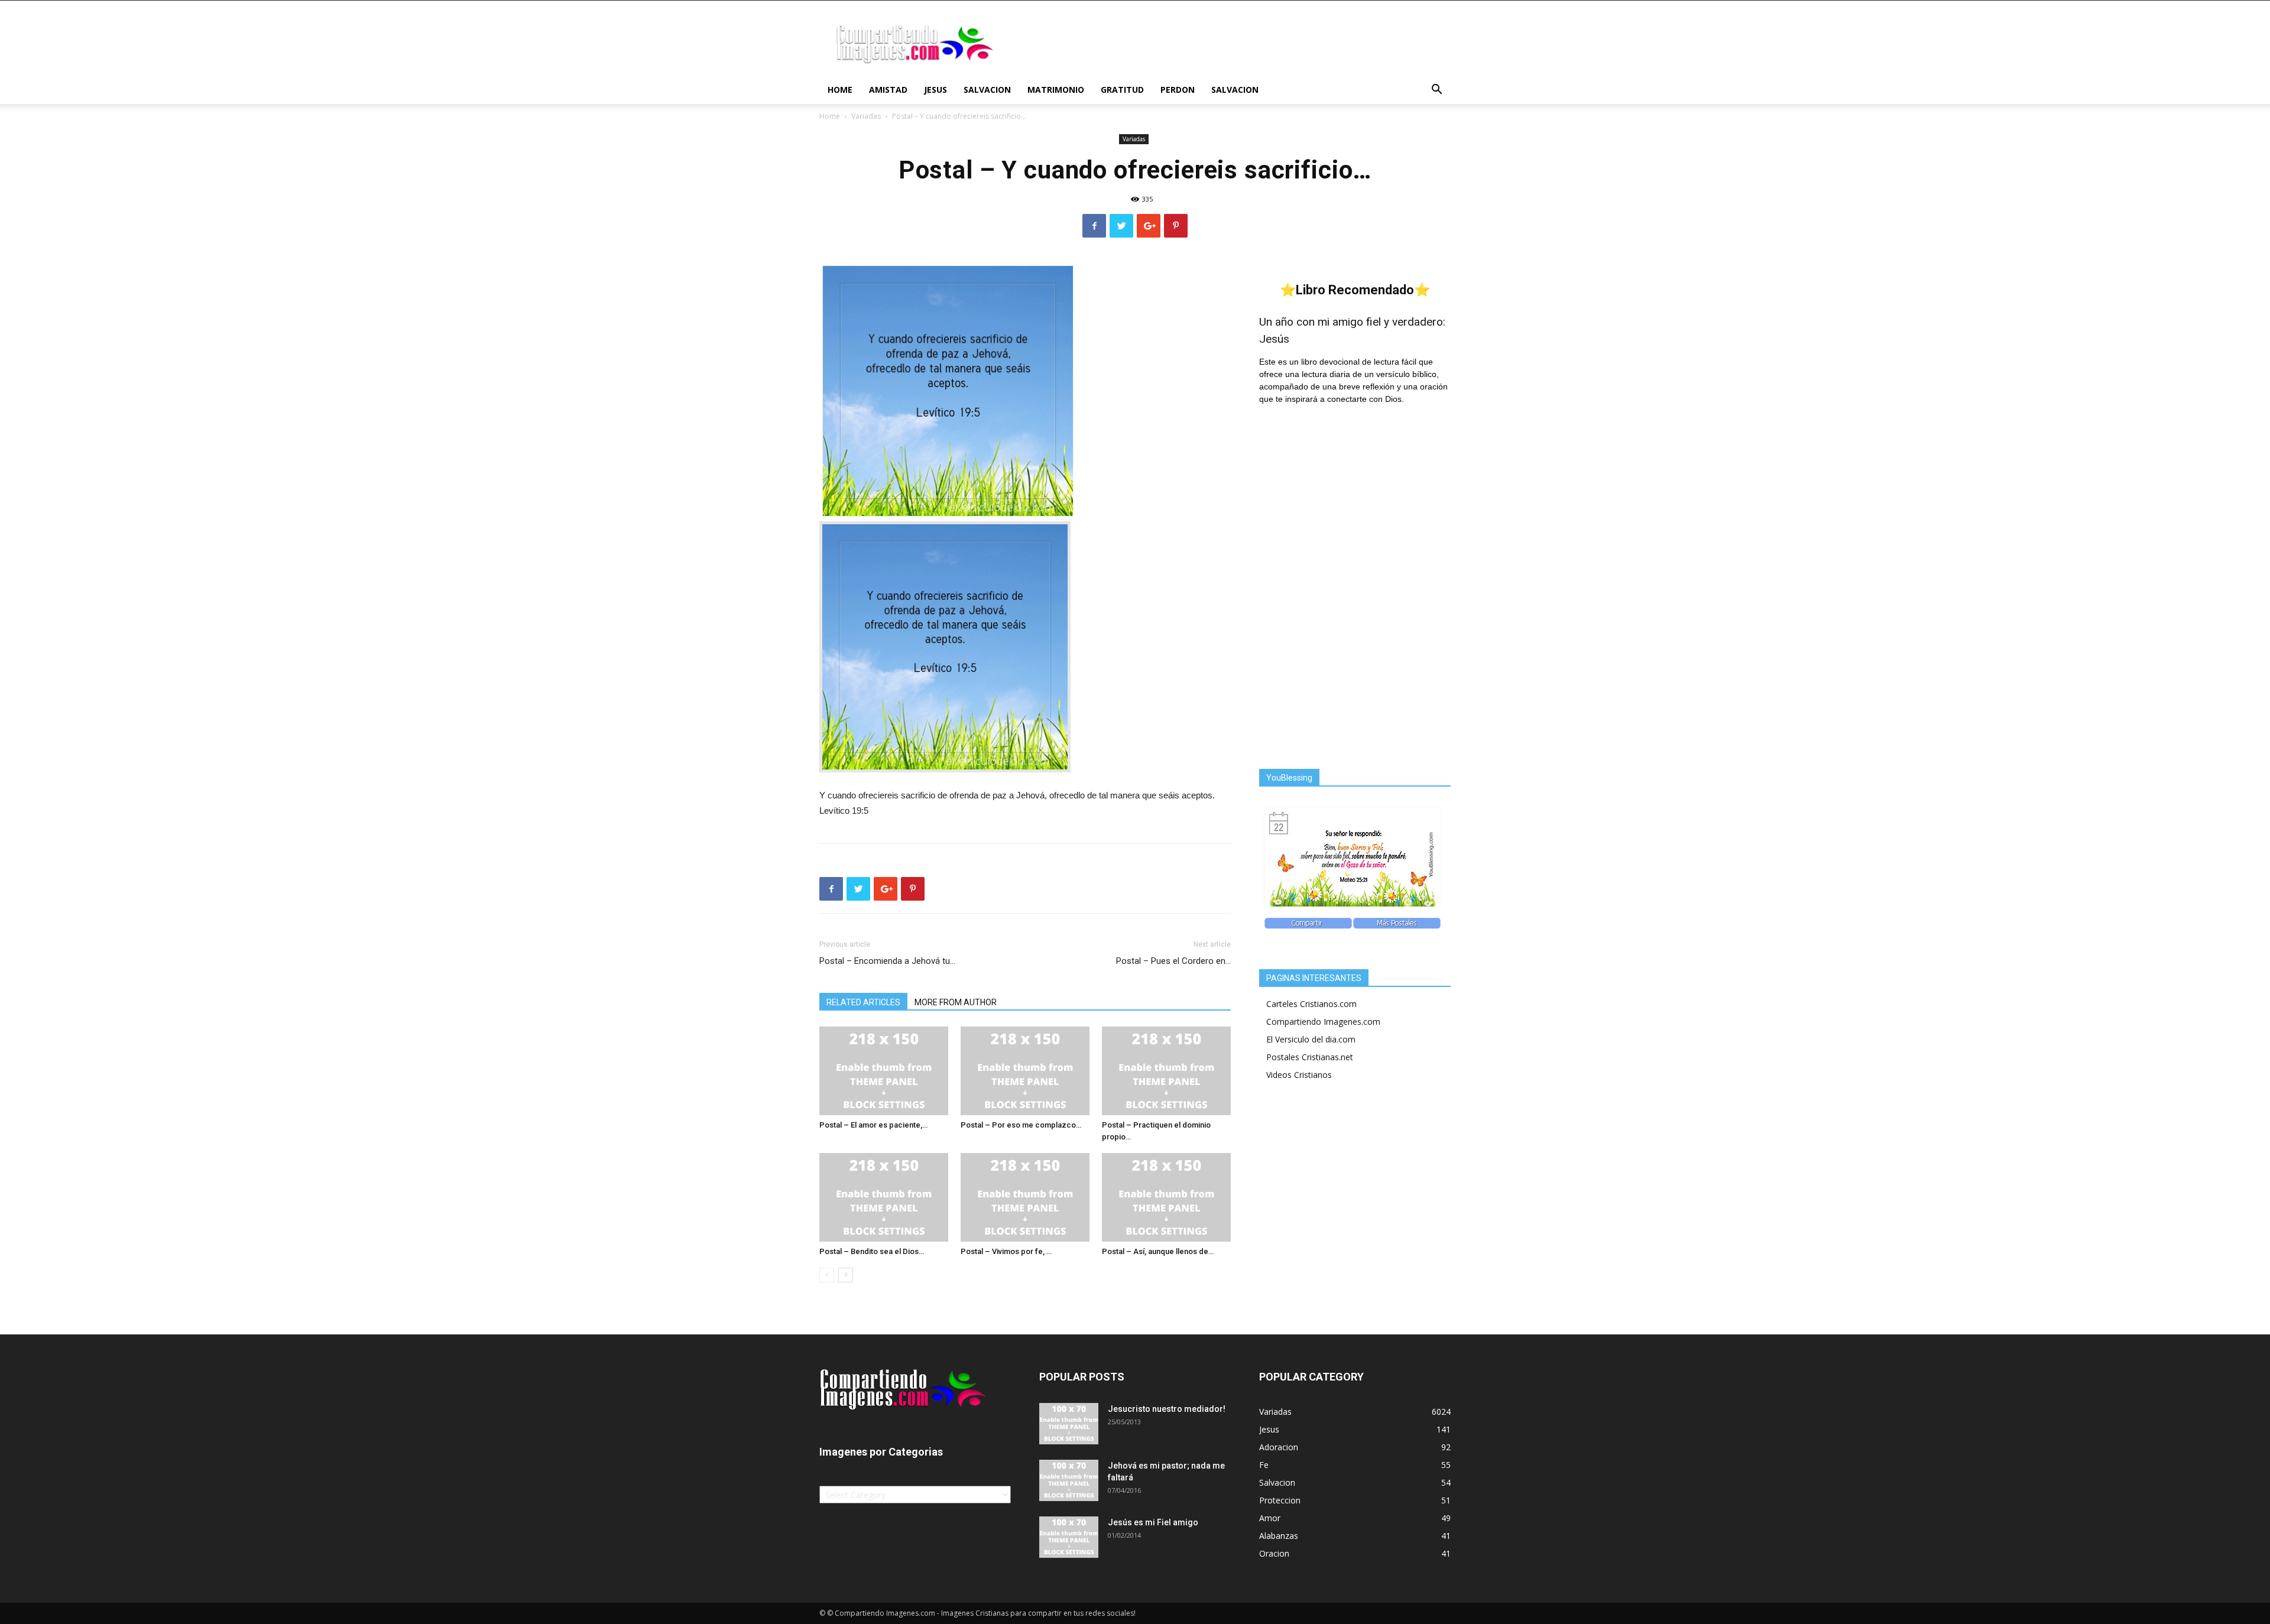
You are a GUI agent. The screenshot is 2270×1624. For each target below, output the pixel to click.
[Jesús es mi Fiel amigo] (1069, 1537)
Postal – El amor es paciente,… (873, 1125)
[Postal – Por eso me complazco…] (1025, 1071)
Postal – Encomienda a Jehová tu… (887, 961)
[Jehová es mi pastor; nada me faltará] (1069, 1480)
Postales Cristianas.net (1310, 1057)
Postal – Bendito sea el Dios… (872, 1251)
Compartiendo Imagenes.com (1323, 1022)
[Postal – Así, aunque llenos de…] (1166, 1197)
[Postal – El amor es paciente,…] (884, 1071)
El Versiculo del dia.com (1311, 1039)
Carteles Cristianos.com (1311, 1004)
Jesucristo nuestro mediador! (1167, 1409)
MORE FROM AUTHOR (956, 1002)
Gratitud (1122, 90)
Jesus (935, 90)
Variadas (866, 116)
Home (840, 90)
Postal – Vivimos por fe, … (1006, 1251)
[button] (1436, 91)
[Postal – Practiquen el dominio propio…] (1166, 1071)
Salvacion (987, 90)
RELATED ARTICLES (863, 1002)
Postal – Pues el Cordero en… (1173, 961)
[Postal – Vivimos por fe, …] (1025, 1197)
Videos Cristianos (1299, 1075)
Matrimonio (1056, 90)
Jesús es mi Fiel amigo (1153, 1522)
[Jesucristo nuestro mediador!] (1069, 1424)
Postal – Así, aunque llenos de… (1158, 1251)
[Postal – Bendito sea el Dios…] (884, 1197)
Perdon (1178, 90)
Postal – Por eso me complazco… (1021, 1125)
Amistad (888, 90)
